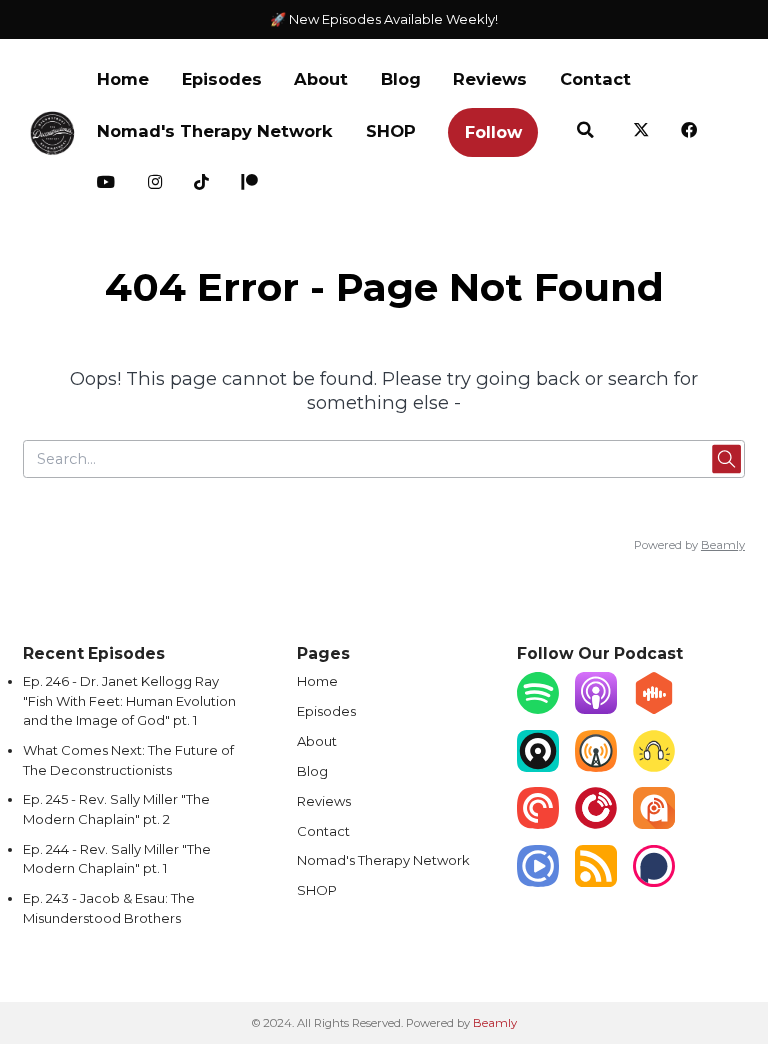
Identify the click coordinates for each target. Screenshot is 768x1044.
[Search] (585, 131)
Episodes (222, 79)
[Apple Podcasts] (596, 709)
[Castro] (538, 767)
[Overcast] (596, 767)
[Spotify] (538, 709)
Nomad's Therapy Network (215, 131)
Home (123, 79)
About (321, 79)
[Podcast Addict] (654, 824)
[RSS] (596, 882)
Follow (493, 132)
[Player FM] (596, 824)
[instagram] (155, 184)
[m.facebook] (689, 131)
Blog (401, 79)
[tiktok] (201, 184)
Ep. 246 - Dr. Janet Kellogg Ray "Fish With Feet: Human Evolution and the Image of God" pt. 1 (129, 700)
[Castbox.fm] (654, 709)
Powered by (689, 545)
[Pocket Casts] (538, 824)
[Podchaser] (654, 882)
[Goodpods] (654, 767)
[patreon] (249, 184)
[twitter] (641, 131)
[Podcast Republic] (538, 882)
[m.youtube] (106, 184)
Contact (595, 79)
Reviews (490, 79)
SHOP (391, 131)
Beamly (495, 1023)
